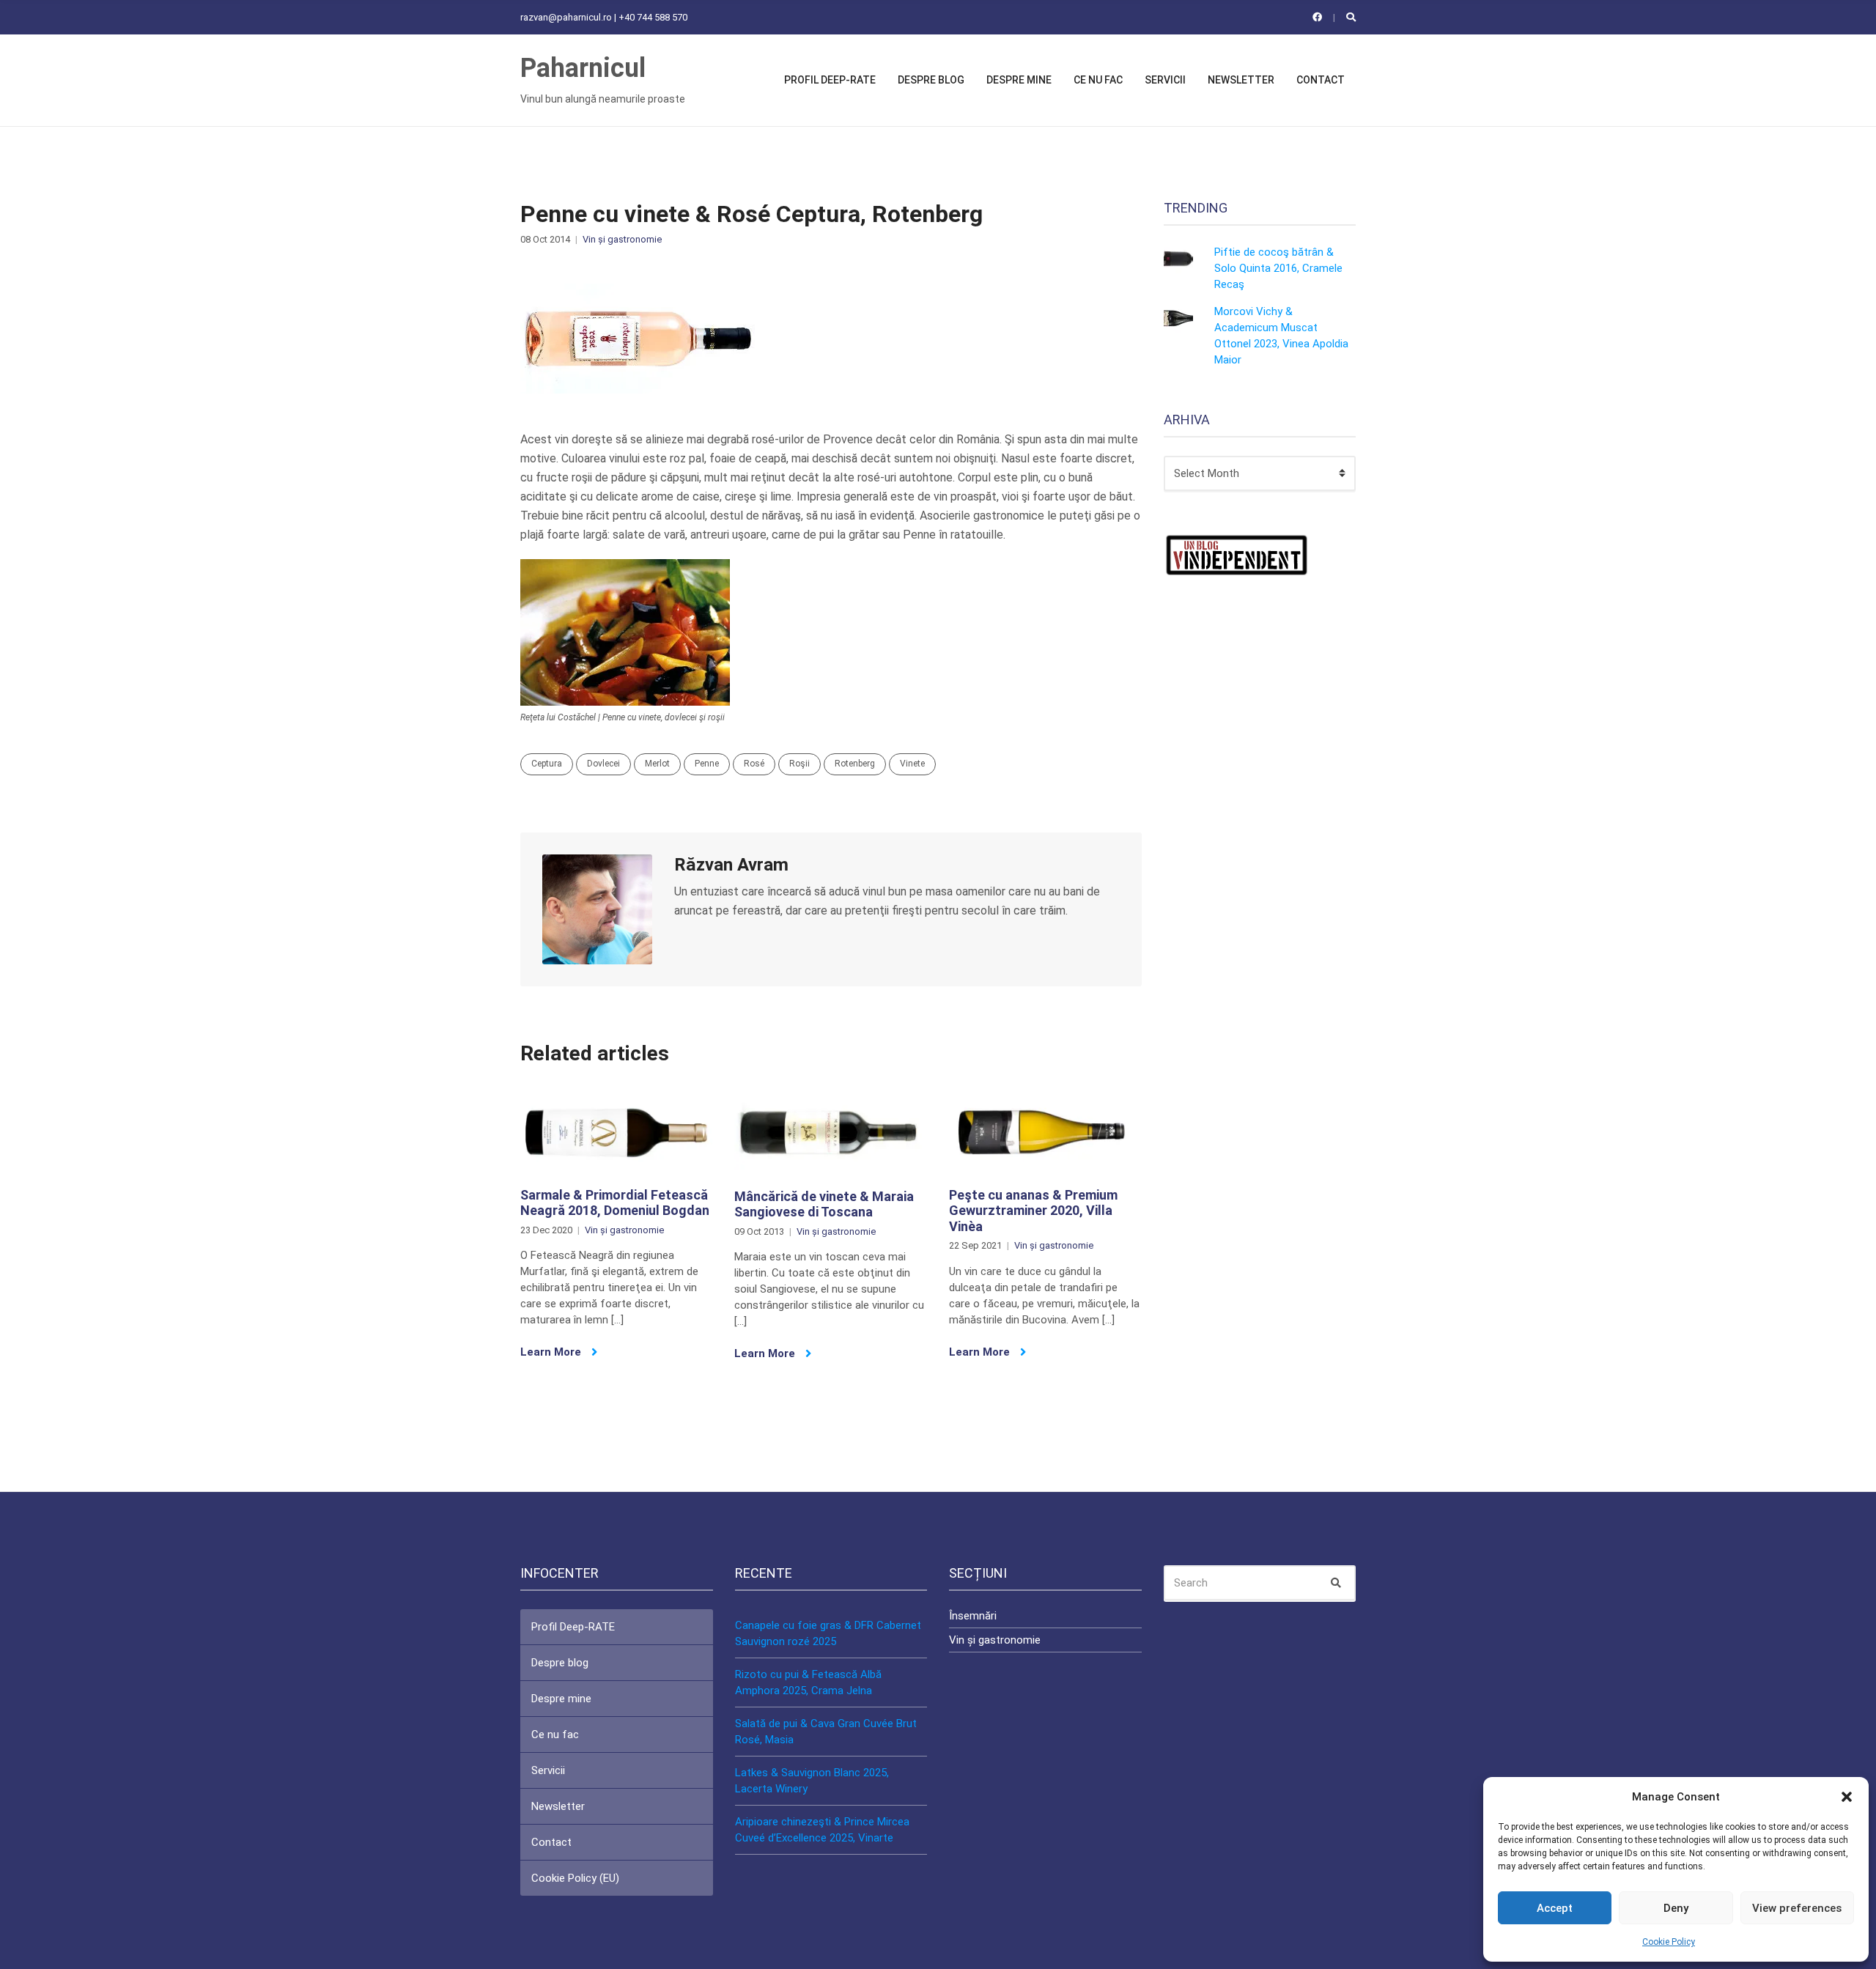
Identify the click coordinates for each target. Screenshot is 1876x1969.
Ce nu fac (1098, 80)
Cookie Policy (1669, 1942)
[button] (1847, 1797)
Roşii (799, 764)
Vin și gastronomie (622, 239)
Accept (1555, 1908)
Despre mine (1019, 80)
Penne (707, 764)
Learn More (552, 1352)
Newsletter (1241, 80)
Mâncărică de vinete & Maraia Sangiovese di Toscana (824, 1204)
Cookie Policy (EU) (575, 1878)
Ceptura (547, 764)
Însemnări (973, 1616)
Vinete (912, 764)
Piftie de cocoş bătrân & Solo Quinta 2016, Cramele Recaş (1278, 268)
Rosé (754, 764)
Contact (1321, 80)
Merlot (657, 764)
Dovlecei (603, 764)
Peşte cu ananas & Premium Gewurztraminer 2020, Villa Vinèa (1033, 1211)
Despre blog (931, 80)
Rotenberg (855, 764)
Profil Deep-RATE (830, 80)
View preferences (1797, 1908)
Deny (1676, 1908)
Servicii (1165, 80)
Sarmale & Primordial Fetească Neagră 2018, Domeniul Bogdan (615, 1203)
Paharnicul (583, 68)
